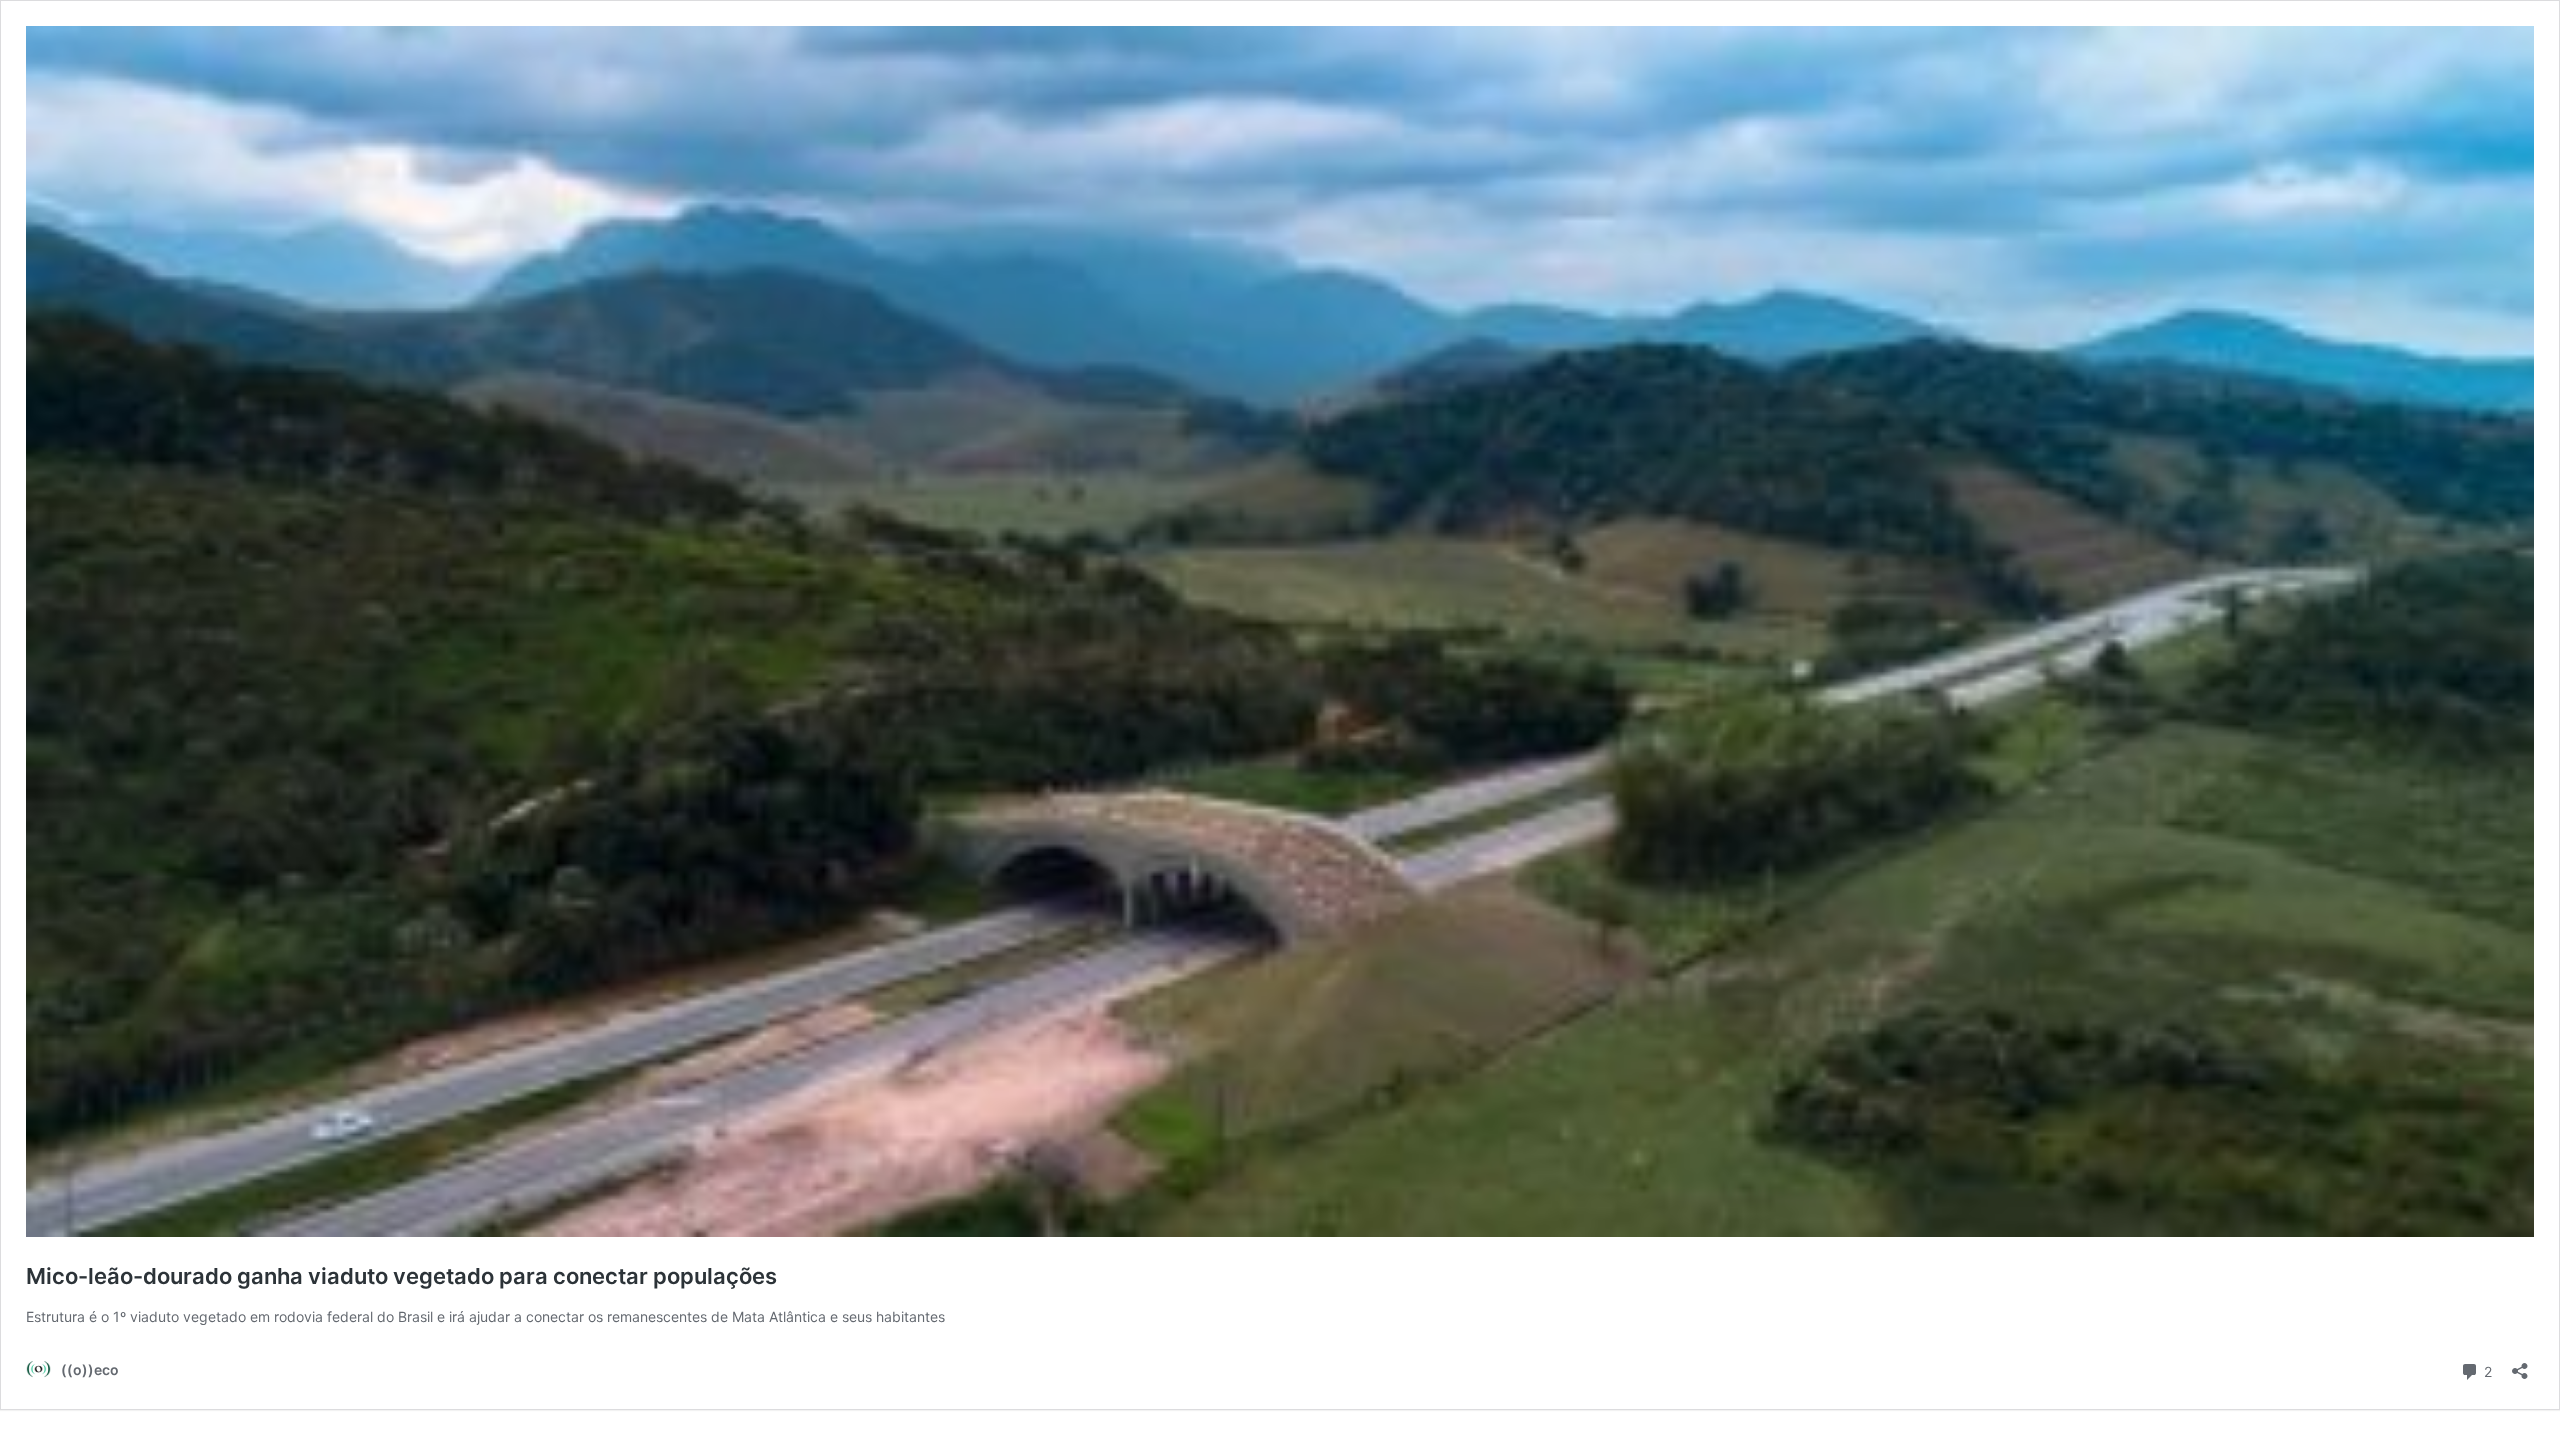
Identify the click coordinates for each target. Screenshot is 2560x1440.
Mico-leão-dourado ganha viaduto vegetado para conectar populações (401, 1276)
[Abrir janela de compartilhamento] (2520, 1364)
